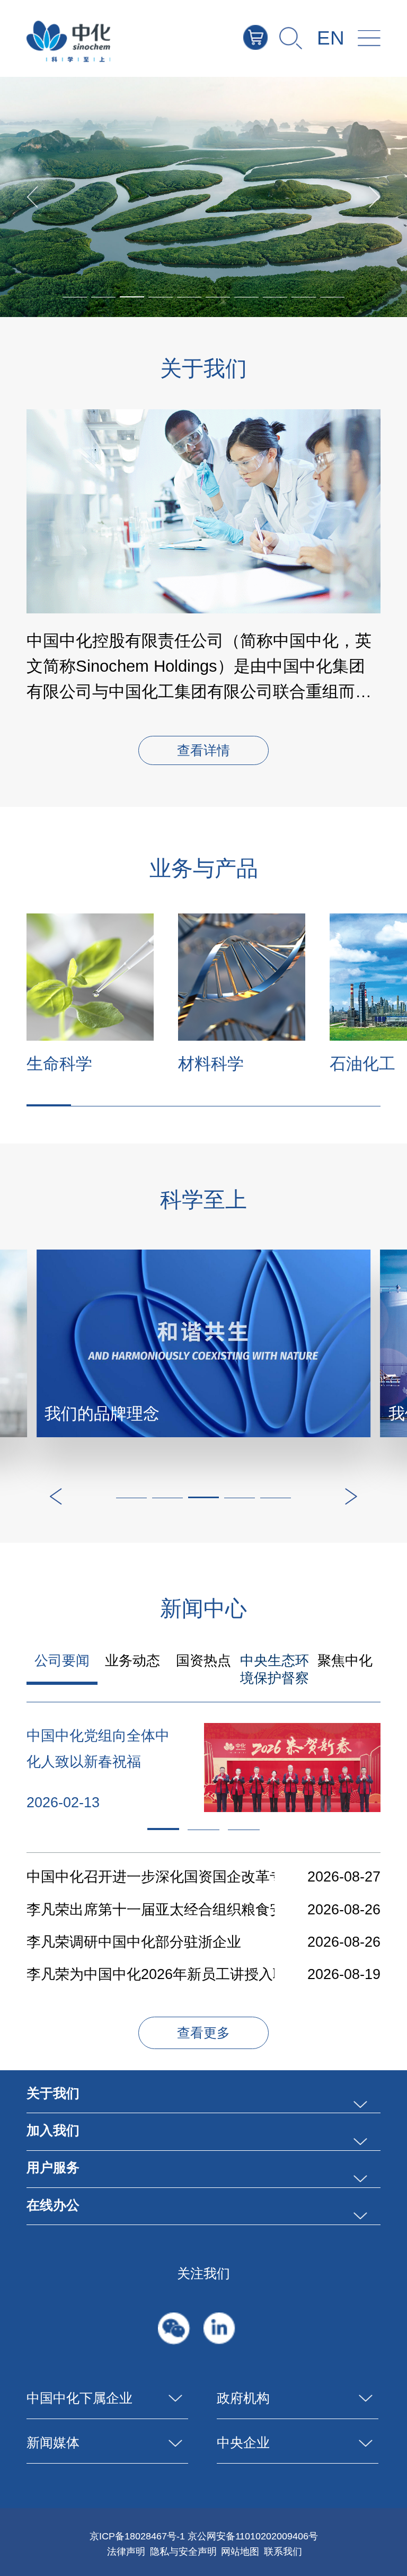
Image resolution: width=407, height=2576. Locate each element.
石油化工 (362, 1064)
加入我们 (53, 2130)
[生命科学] (90, 977)
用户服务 (53, 2168)
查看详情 (203, 751)
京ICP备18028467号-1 (137, 2536)
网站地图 (240, 2551)
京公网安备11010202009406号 (253, 2536)
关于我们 (53, 2093)
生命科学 (59, 1064)
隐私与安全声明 (183, 2551)
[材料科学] (242, 977)
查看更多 (203, 2033)
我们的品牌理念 (102, 1414)
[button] (132, 297)
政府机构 (243, 2398)
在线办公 (53, 2205)
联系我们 (283, 2551)
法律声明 (126, 2551)
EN (331, 38)
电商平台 (268, 37)
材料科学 (211, 1064)
